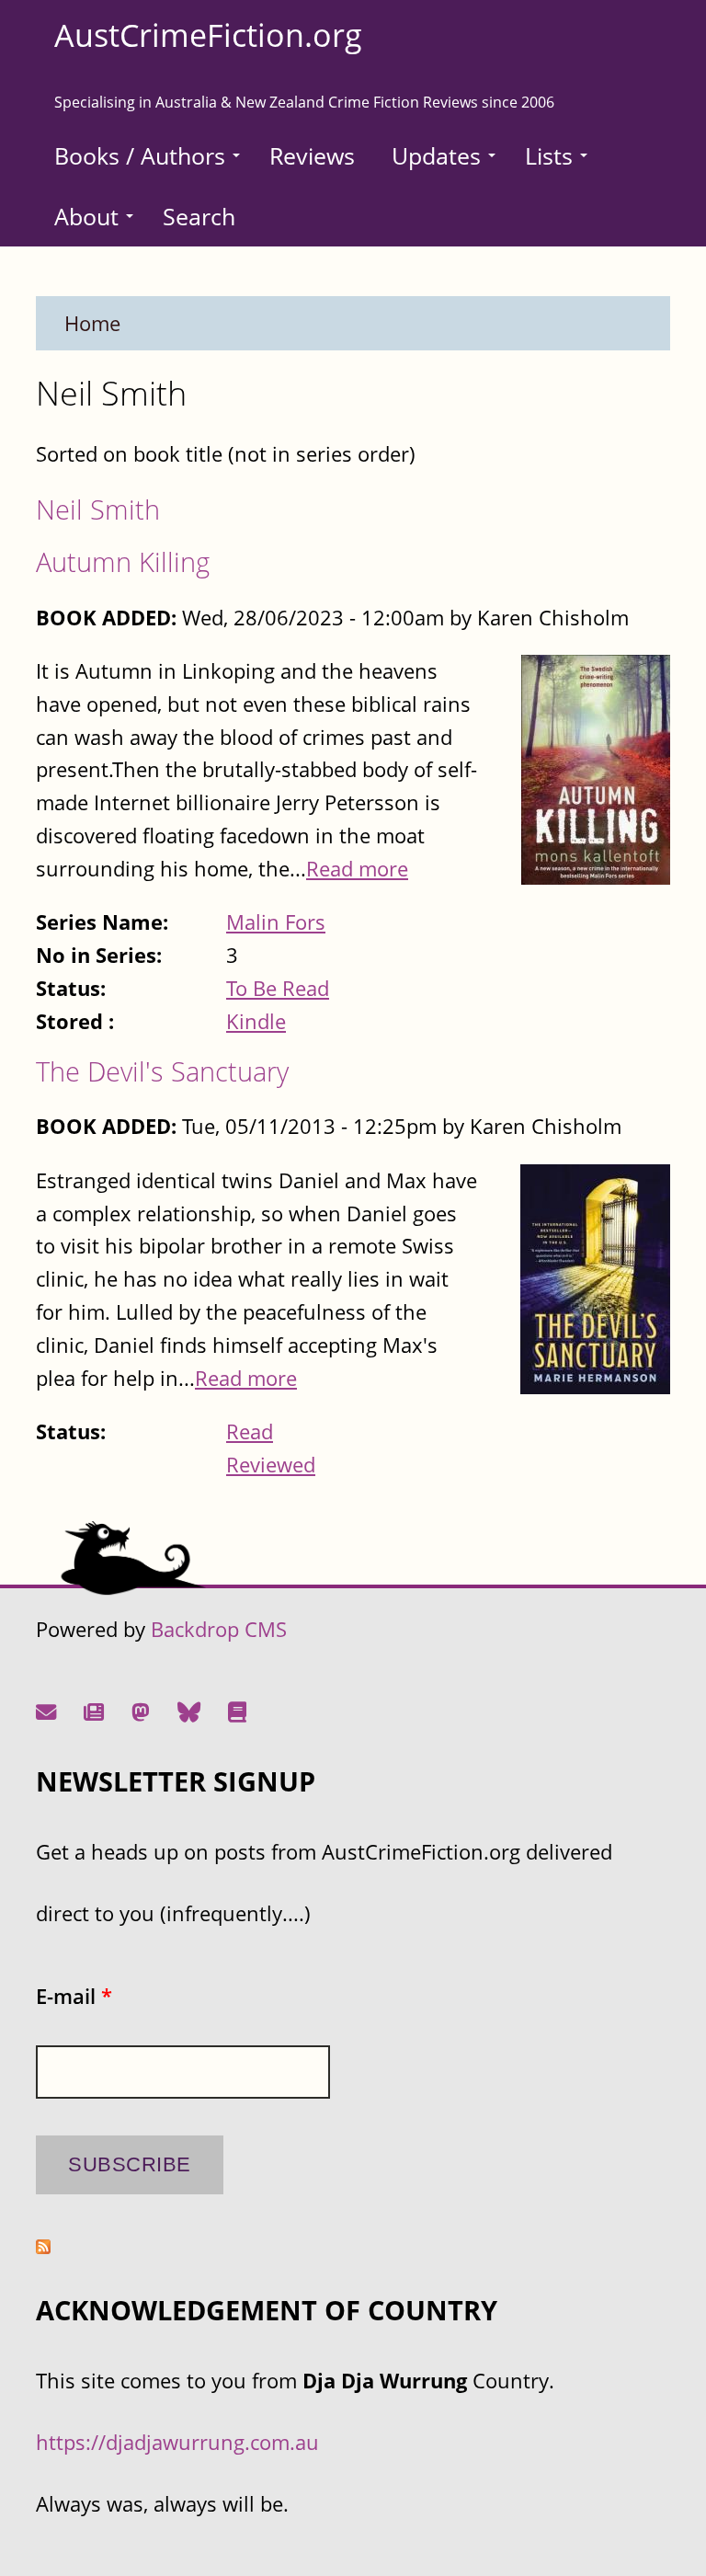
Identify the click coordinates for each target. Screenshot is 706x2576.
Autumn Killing (123, 561)
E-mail (74, 1996)
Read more (357, 869)
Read (250, 1431)
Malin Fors (276, 922)
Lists (549, 155)
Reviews (312, 155)
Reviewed (271, 1465)
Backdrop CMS (219, 1629)
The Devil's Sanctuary (162, 1071)
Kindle (256, 1021)
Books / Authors (140, 155)
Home (92, 323)
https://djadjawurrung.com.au (177, 2442)
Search (199, 216)
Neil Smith (98, 509)
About (86, 216)
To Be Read (278, 988)
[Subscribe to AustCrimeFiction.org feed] (43, 2246)
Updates (436, 155)
